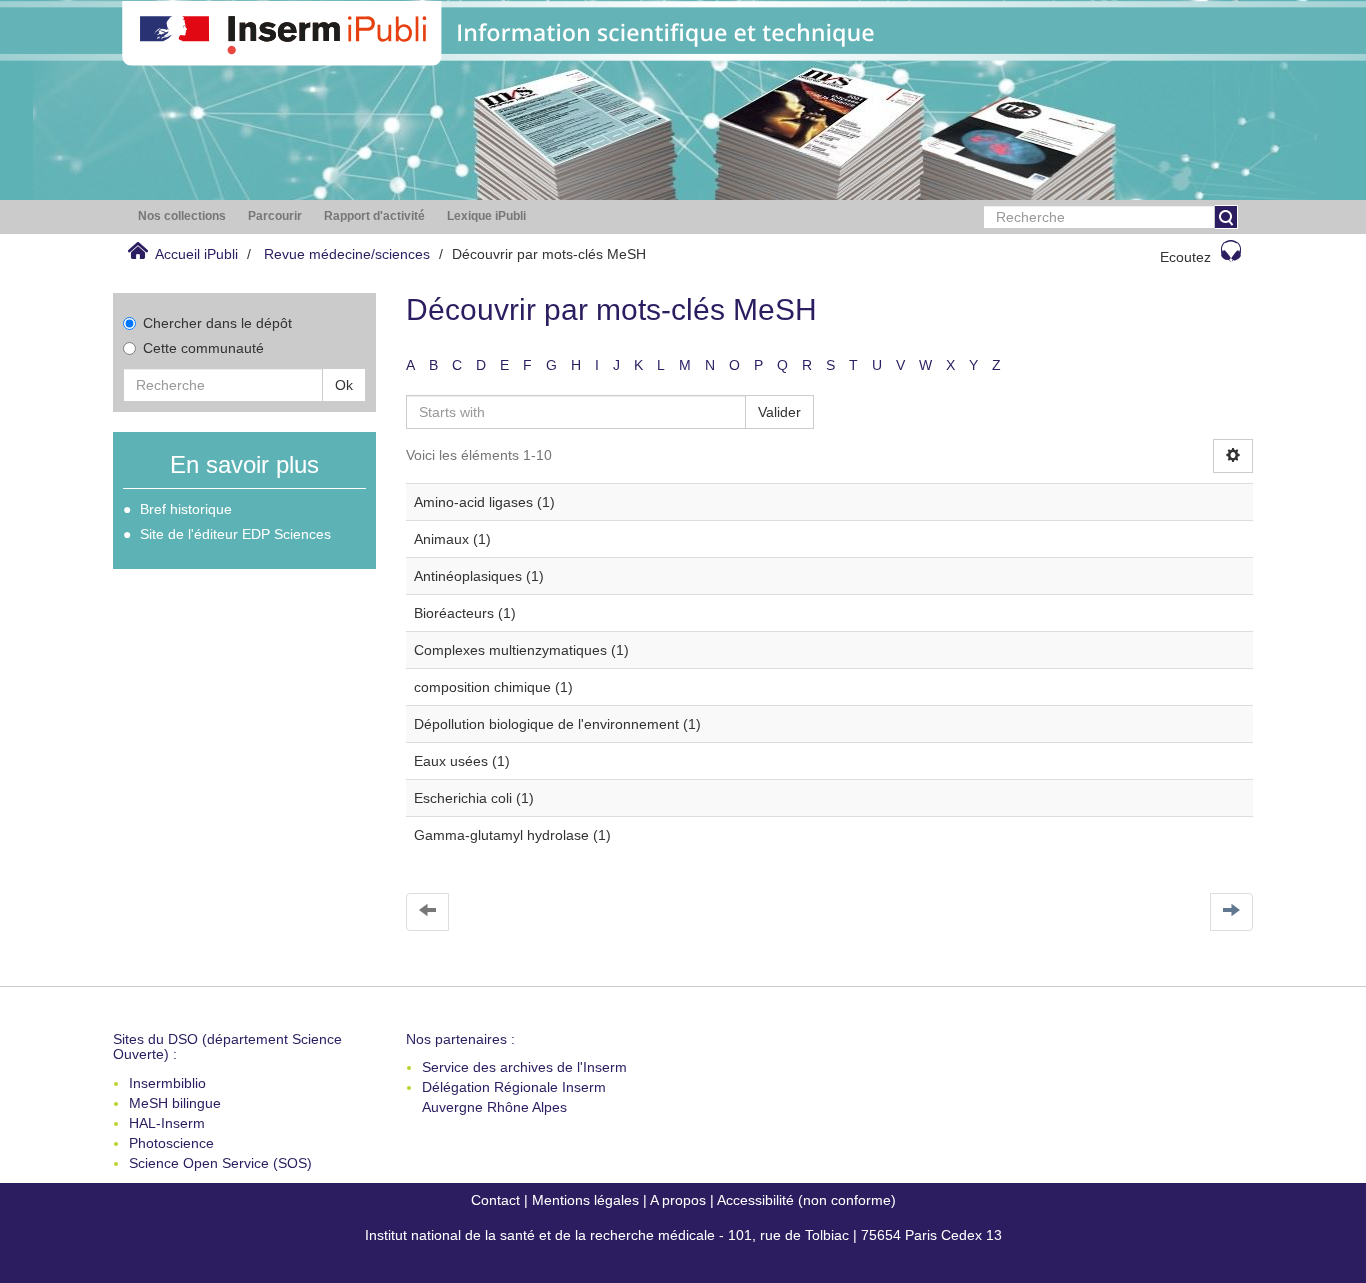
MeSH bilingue (175, 1103)
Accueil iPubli (196, 254)
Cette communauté (203, 348)
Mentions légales (585, 1200)
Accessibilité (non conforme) (806, 1200)
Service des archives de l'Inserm (524, 1067)
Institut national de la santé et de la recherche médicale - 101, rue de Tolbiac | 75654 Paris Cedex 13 (683, 1235)
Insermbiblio (167, 1083)
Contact (495, 1200)
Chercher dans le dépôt (217, 323)
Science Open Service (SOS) (220, 1163)
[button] (182, 216)
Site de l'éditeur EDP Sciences (235, 534)
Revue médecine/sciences (347, 254)
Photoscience (171, 1143)
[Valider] (1226, 217)
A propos (678, 1200)
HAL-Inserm (167, 1123)
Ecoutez (1185, 257)
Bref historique (186, 509)
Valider (779, 412)
